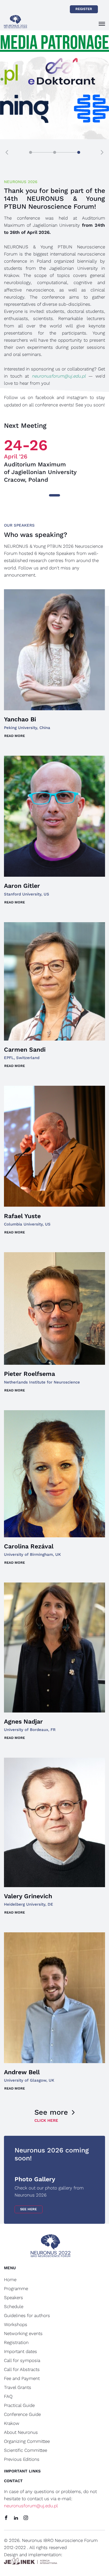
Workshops (16, 2324)
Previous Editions (22, 2459)
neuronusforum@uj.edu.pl (31, 2506)
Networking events (23, 2333)
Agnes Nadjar (23, 1722)
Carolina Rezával (29, 1546)
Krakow (12, 2423)
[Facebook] (6, 2518)
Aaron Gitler (22, 886)
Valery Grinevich (28, 1896)
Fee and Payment (22, 2378)
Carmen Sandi (25, 1050)
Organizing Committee (27, 2441)
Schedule (14, 2306)
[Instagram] (26, 2518)
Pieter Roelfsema (29, 1374)
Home (10, 2280)
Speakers (13, 2297)
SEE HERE (28, 2209)
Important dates (21, 2351)
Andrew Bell (22, 2072)
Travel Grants (18, 2387)
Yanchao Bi (20, 719)
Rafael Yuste (22, 1216)
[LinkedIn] (16, 2518)
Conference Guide (22, 2414)
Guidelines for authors (27, 2315)
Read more (15, 736)
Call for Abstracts (22, 2369)
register (84, 9)
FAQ (8, 2396)
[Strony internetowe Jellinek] (31, 2562)
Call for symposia (22, 2360)
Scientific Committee (26, 2450)
